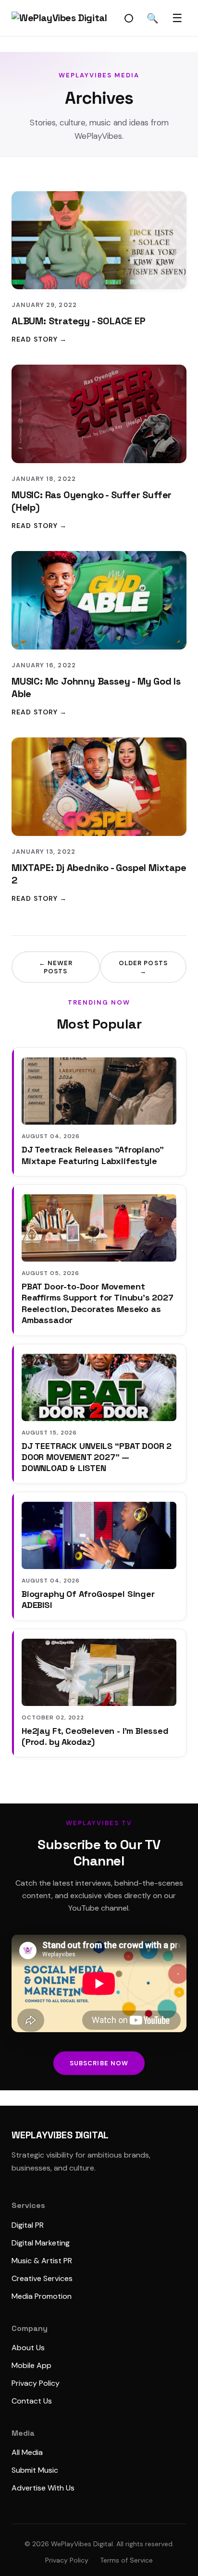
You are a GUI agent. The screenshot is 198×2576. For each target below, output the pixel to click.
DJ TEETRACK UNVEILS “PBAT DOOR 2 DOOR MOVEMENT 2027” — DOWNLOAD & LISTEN (97, 1457)
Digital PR (28, 2225)
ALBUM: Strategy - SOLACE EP (79, 321)
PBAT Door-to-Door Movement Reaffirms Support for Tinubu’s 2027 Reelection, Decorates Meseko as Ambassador (98, 1303)
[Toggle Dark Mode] (129, 18)
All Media (27, 2452)
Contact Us (32, 2401)
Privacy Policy (36, 2383)
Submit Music (35, 2470)
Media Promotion (42, 2296)
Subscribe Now (99, 2063)
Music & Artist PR (42, 2261)
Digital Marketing (41, 2243)
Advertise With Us (43, 2488)
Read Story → (39, 339)
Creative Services (42, 2278)
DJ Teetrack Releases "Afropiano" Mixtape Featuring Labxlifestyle (93, 1155)
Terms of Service (126, 2560)
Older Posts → (143, 967)
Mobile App (31, 2365)
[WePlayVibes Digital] (59, 18)
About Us (28, 2348)
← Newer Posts (56, 967)
